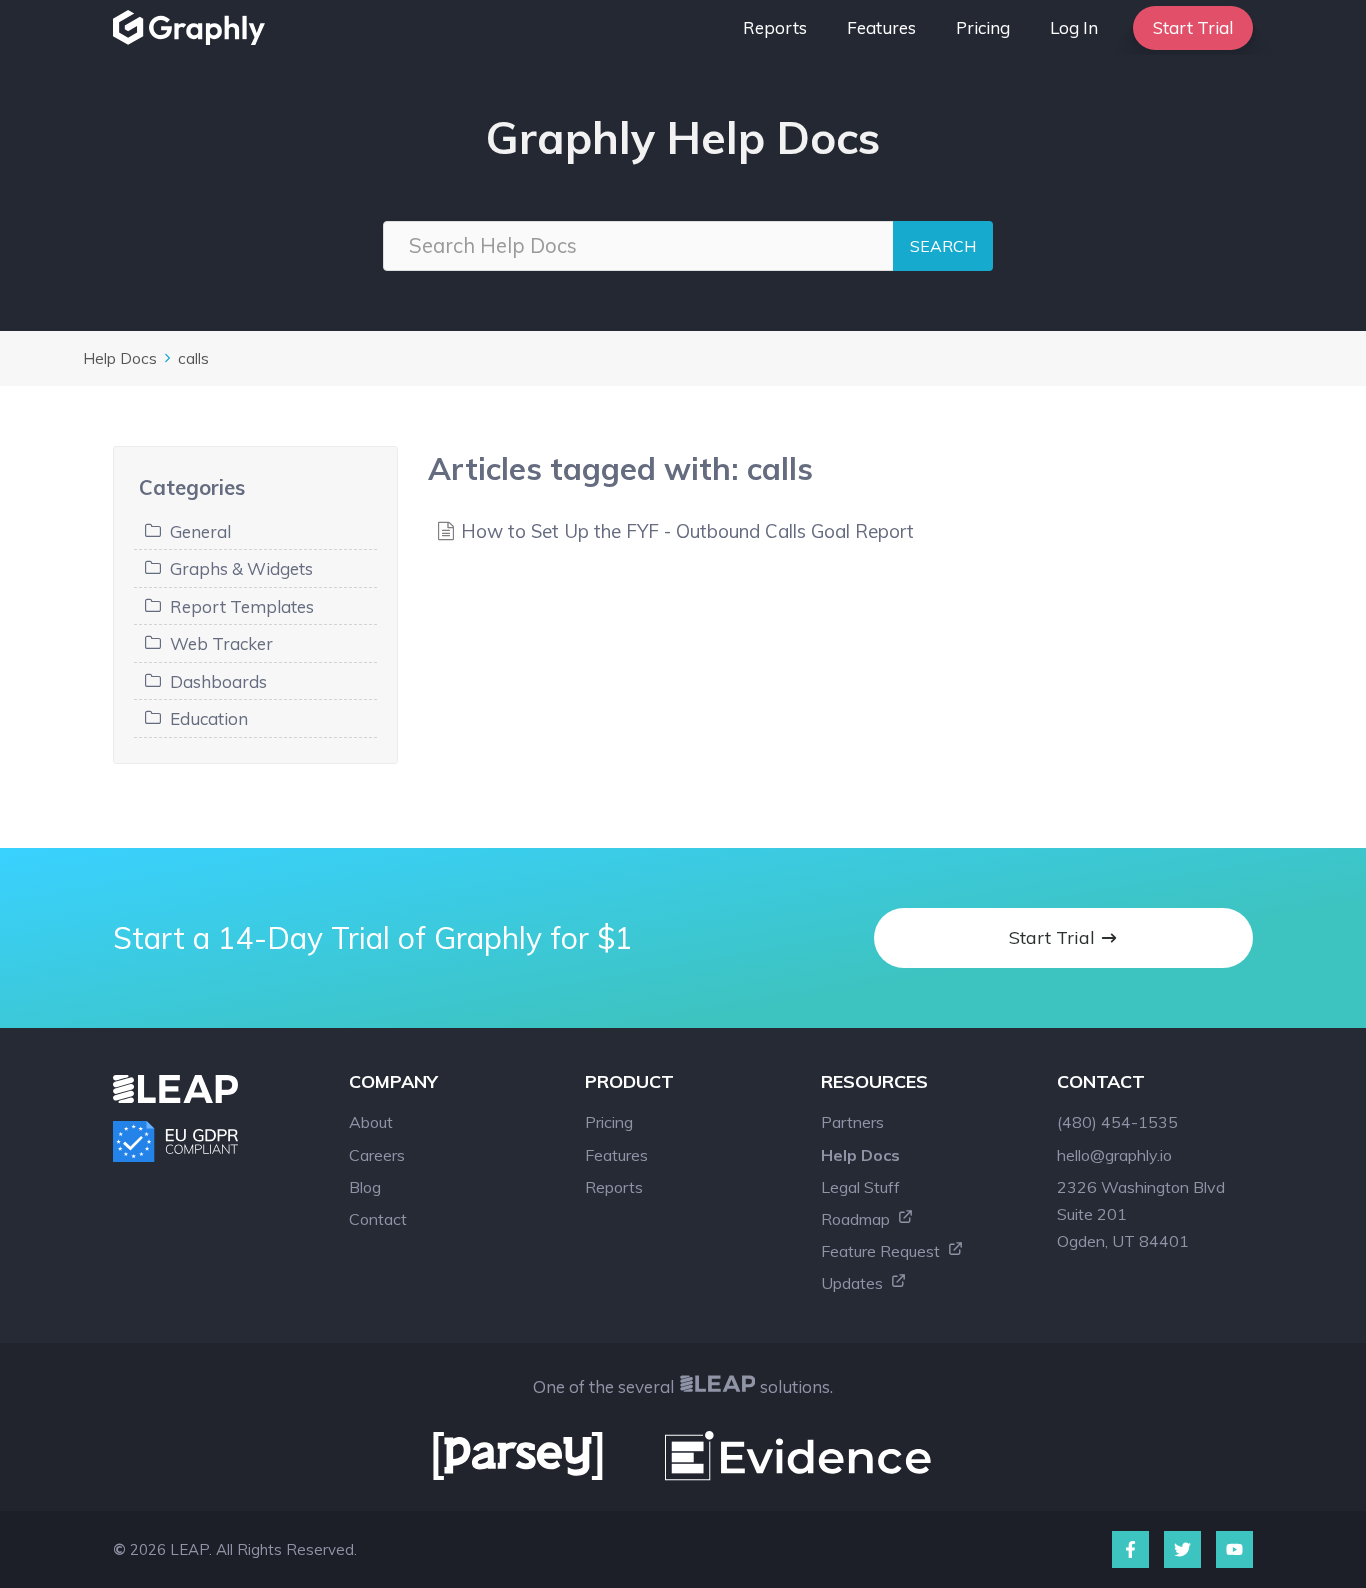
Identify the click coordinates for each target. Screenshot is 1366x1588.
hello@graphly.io (1114, 1155)
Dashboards (218, 681)
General (200, 531)
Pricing (983, 27)
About (371, 1122)
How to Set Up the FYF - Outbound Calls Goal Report (687, 531)
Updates (854, 1283)
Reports (775, 27)
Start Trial (1193, 27)
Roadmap (857, 1219)
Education (209, 718)
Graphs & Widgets (241, 568)
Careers (377, 1155)
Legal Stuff (860, 1187)
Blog (365, 1187)
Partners (852, 1122)
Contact (378, 1219)
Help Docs (120, 358)
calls (193, 358)
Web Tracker (221, 643)
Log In (1074, 27)
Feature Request (882, 1251)
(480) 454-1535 (1117, 1122)
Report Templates (242, 606)
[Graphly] (194, 27)
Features (881, 27)
